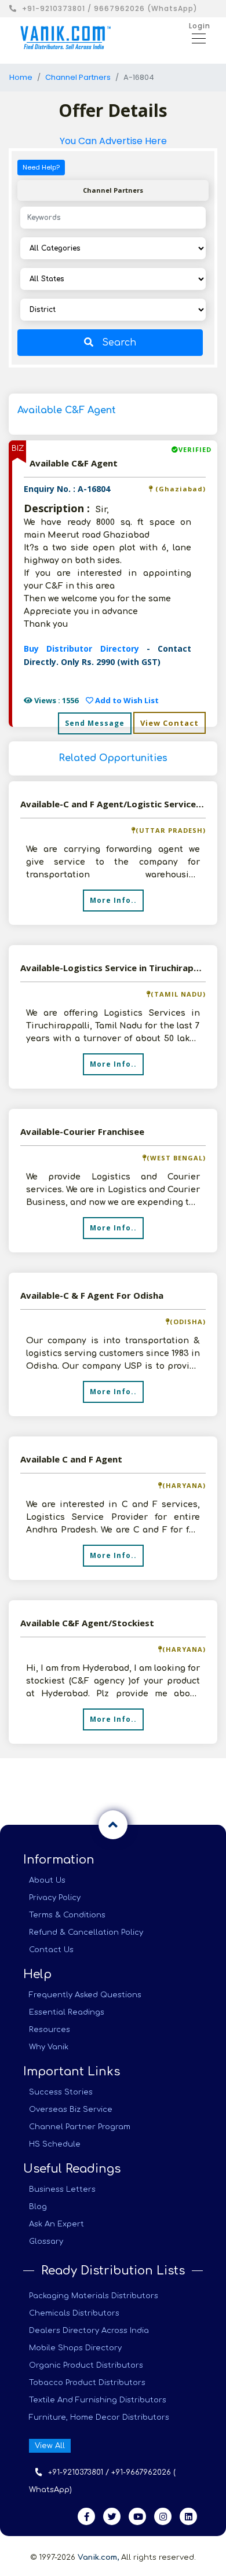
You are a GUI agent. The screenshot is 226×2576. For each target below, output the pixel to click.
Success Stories (61, 2092)
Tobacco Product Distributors (87, 2383)
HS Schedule (55, 2144)
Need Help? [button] (41, 167)
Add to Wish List (126, 700)
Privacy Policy (55, 1898)
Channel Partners (78, 77)
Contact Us (51, 1950)
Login (200, 26)
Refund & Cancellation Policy (86, 1932)
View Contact (170, 723)
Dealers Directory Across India (89, 2331)
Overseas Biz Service (71, 2110)
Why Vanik (49, 2047)
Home (21, 77)
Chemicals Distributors (74, 2313)
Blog (38, 2207)
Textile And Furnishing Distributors (98, 2400)
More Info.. (113, 900)
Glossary (46, 2241)
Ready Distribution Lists (113, 2271)
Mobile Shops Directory (75, 2348)
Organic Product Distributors (86, 2365)
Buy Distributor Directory (85, 648)
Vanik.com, (98, 2557)
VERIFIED (195, 449)
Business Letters (62, 2189)
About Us (47, 1880)
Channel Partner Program (80, 2127)
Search (119, 343)
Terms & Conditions (67, 1915)
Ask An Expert (57, 2224)
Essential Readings (67, 2012)
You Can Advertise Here (113, 141)
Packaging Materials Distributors (94, 2296)
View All (50, 2446)
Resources (50, 2030)
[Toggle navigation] (195, 38)
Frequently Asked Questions (85, 1995)
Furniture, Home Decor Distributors (99, 2417)
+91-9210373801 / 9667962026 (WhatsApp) (110, 8)
